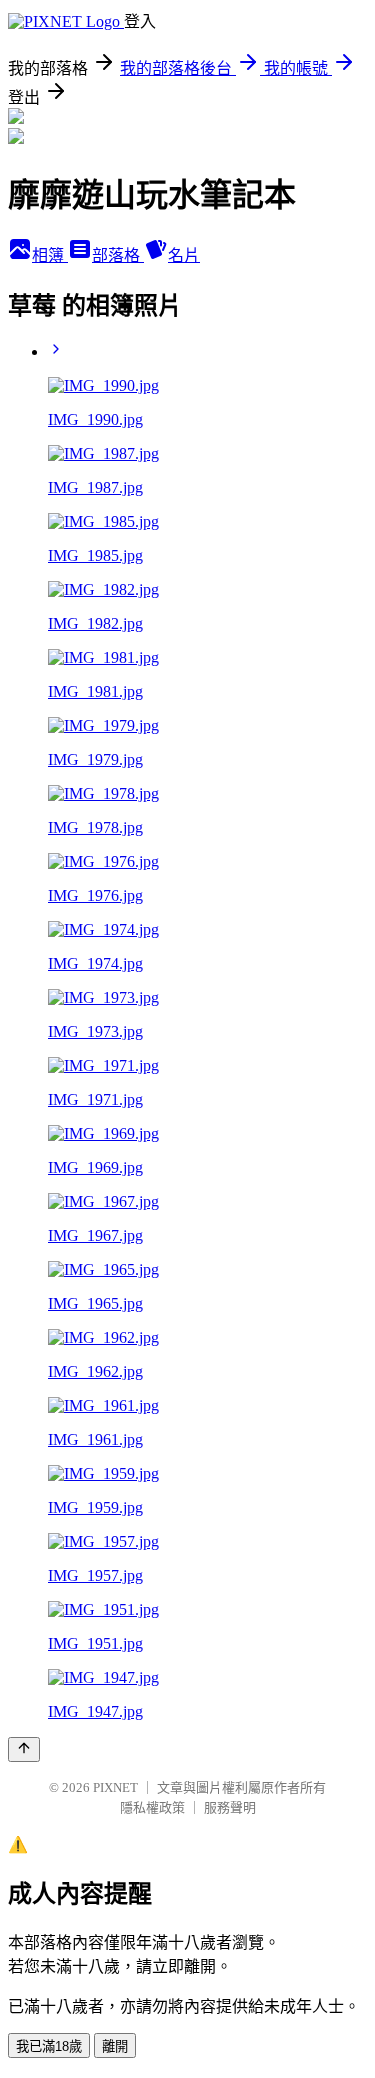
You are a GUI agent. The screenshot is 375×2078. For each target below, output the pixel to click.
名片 (184, 255)
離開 (115, 2046)
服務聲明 (230, 1807)
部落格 (118, 255)
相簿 (50, 255)
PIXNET (115, 1787)
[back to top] (24, 1749)
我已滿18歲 (49, 2046)
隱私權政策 (152, 1807)
